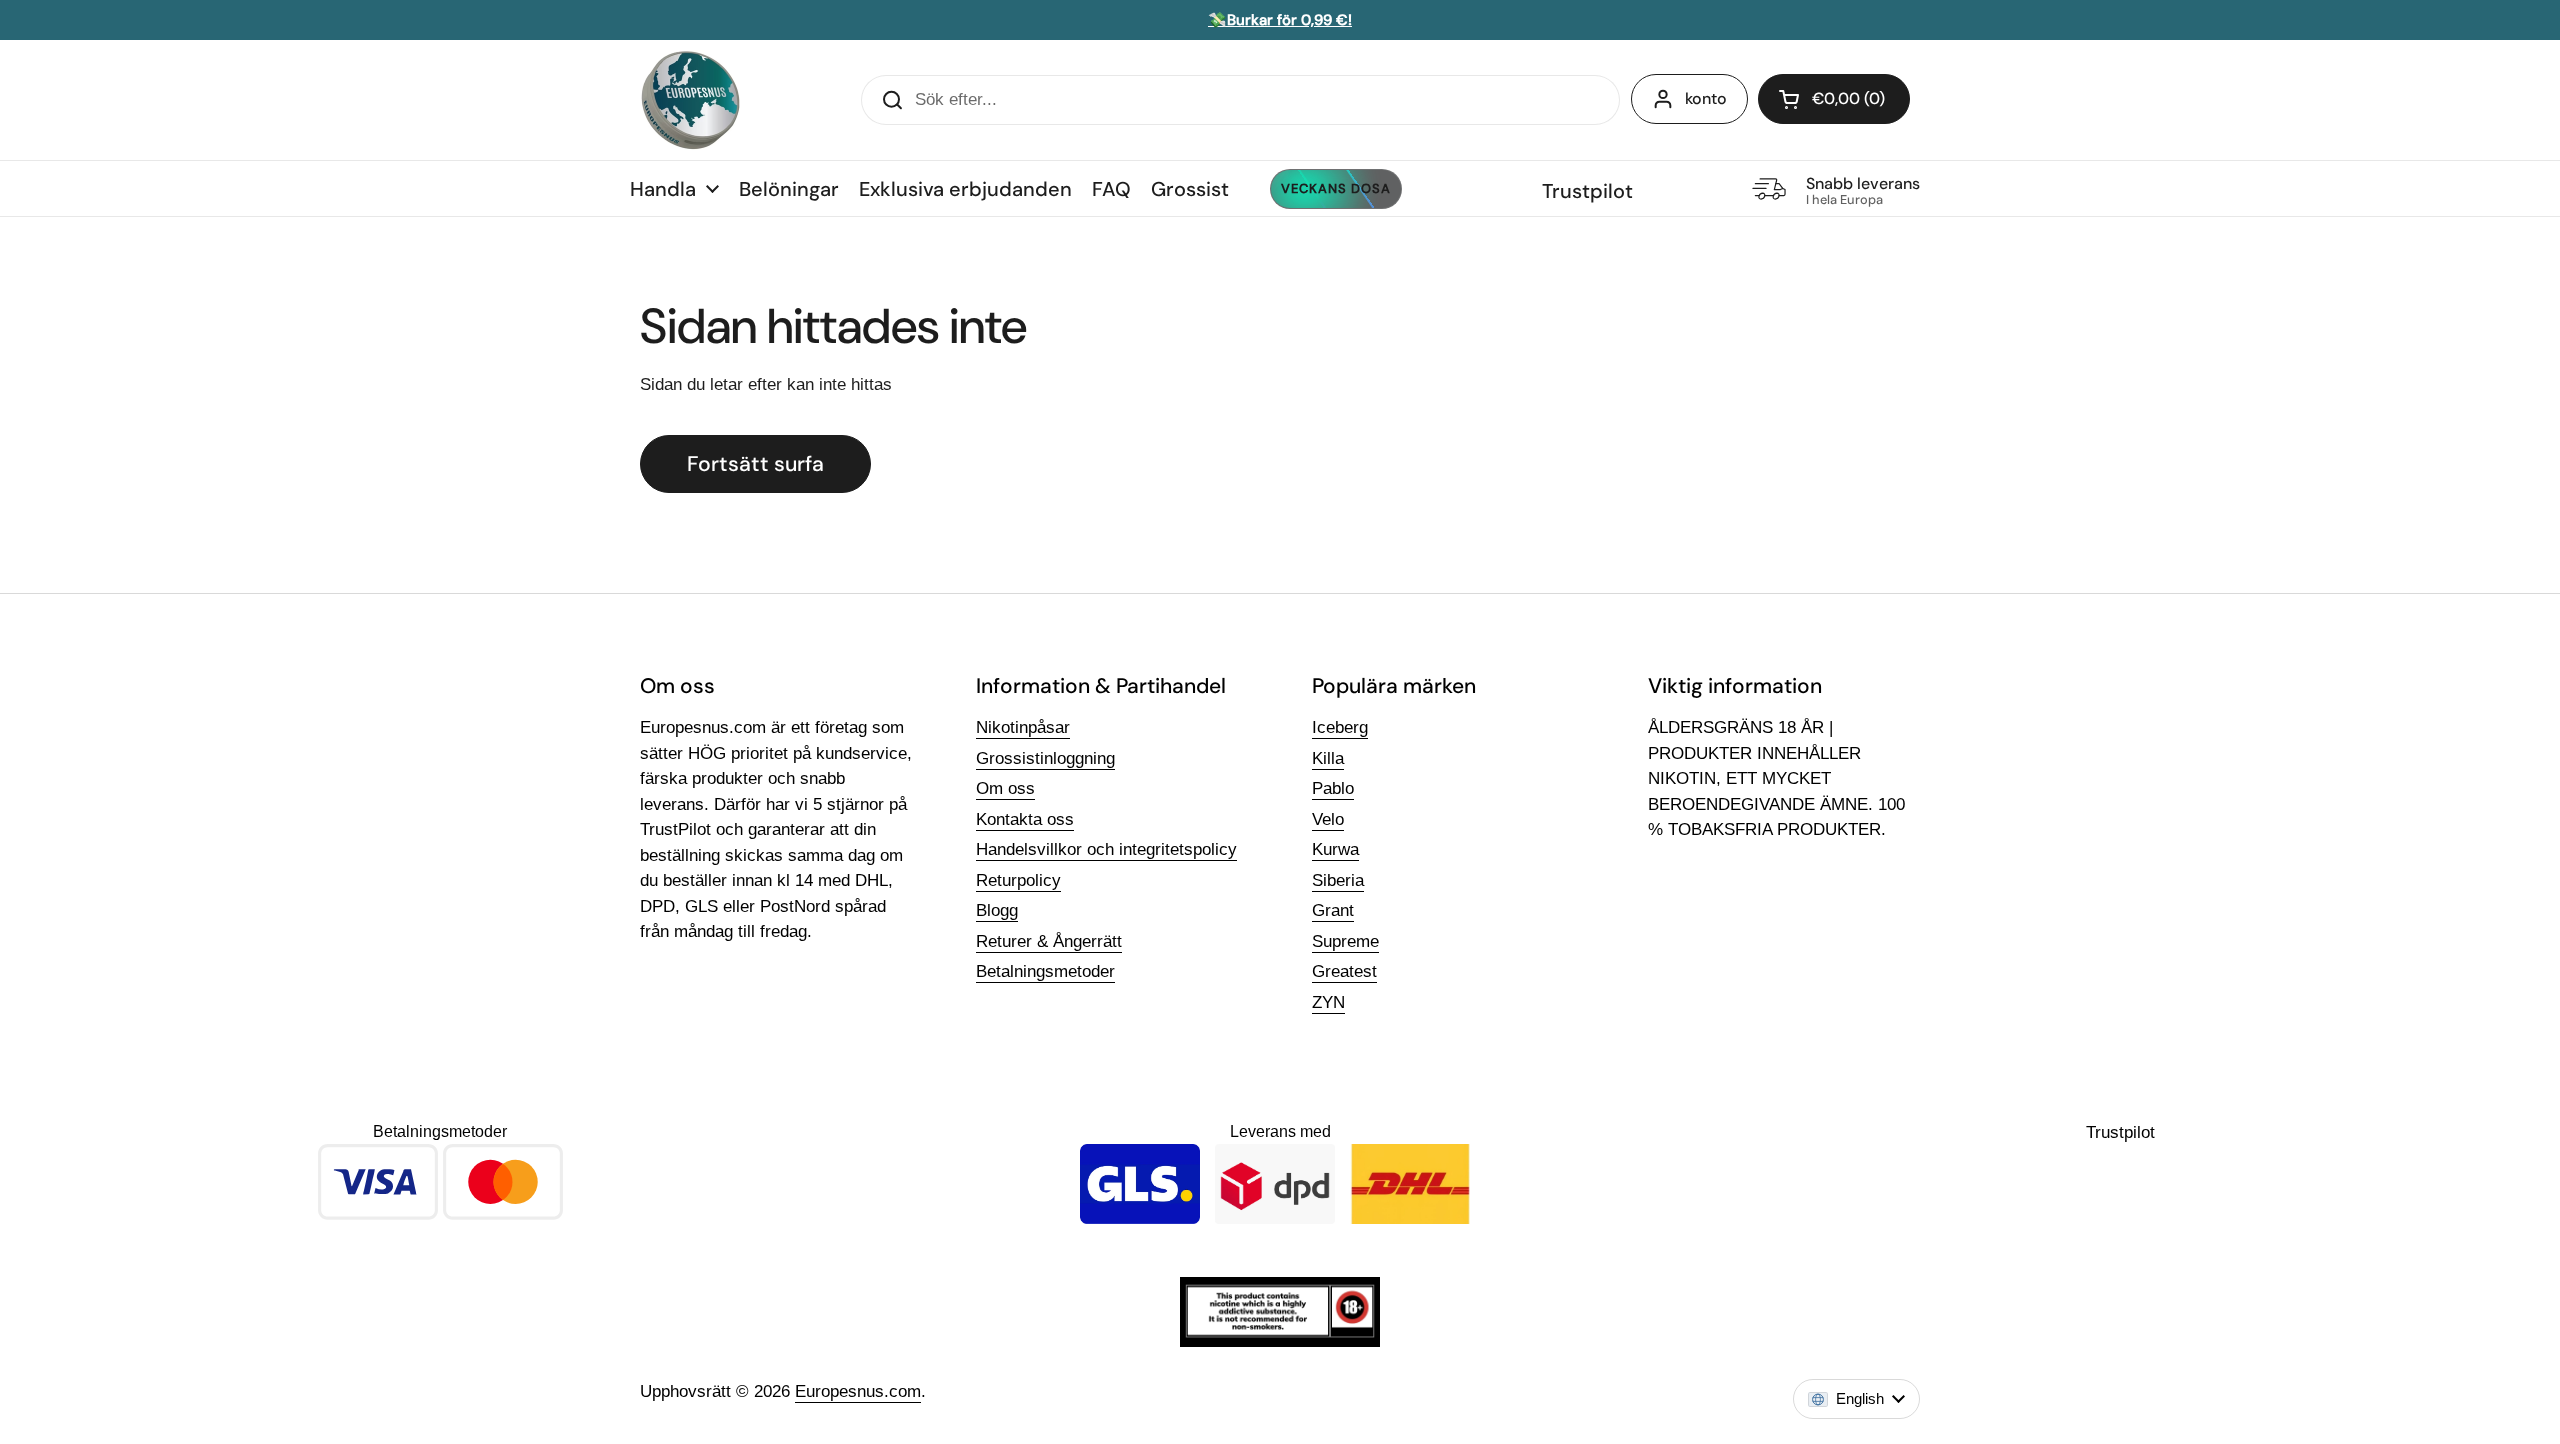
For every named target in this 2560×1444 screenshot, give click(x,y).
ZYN (1328, 1002)
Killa (1328, 758)
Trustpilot (1587, 191)
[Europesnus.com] (690, 100)
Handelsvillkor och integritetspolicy (1106, 849)
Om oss (1005, 788)
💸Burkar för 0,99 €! (1280, 20)
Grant (1333, 910)
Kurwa (1335, 849)
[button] (1834, 99)
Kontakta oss (1025, 819)
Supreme (1345, 941)
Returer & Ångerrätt (1049, 941)
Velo (1328, 819)
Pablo (1333, 788)
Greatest (1344, 971)
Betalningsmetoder (1045, 971)
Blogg (997, 910)
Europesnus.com (858, 1391)
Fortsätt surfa (755, 464)
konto (1706, 98)
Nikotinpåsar (1023, 727)
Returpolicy (1018, 880)
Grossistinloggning (1045, 758)
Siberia (1338, 880)
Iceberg (1340, 727)
